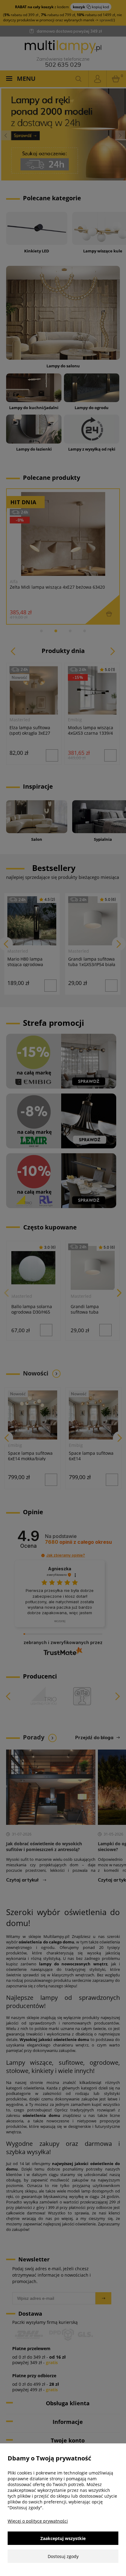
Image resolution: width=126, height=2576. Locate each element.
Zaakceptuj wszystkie (63, 2538)
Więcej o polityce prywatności (38, 2521)
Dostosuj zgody (63, 2556)
